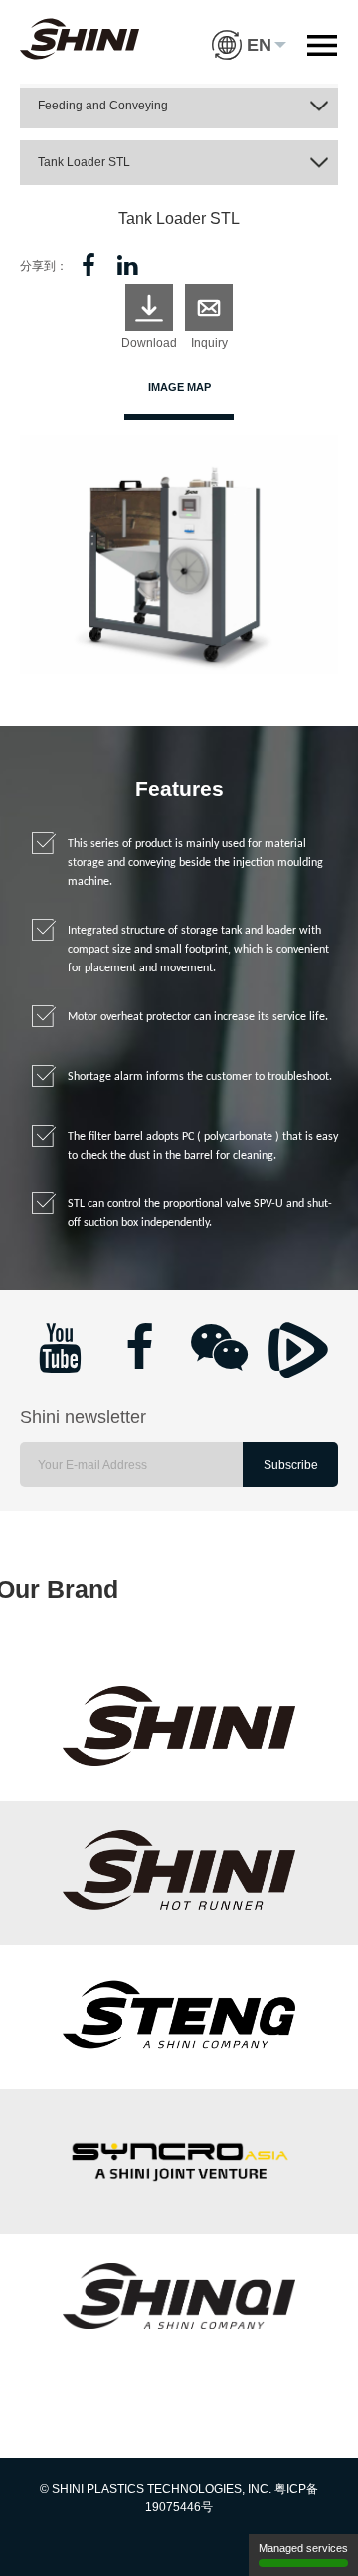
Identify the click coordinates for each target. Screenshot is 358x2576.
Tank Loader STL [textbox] (84, 162)
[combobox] (179, 106)
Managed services (303, 2548)
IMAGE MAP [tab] (179, 387)
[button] (249, 30)
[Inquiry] (209, 308)
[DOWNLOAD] (149, 308)
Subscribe (291, 1465)
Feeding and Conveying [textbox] (103, 106)
